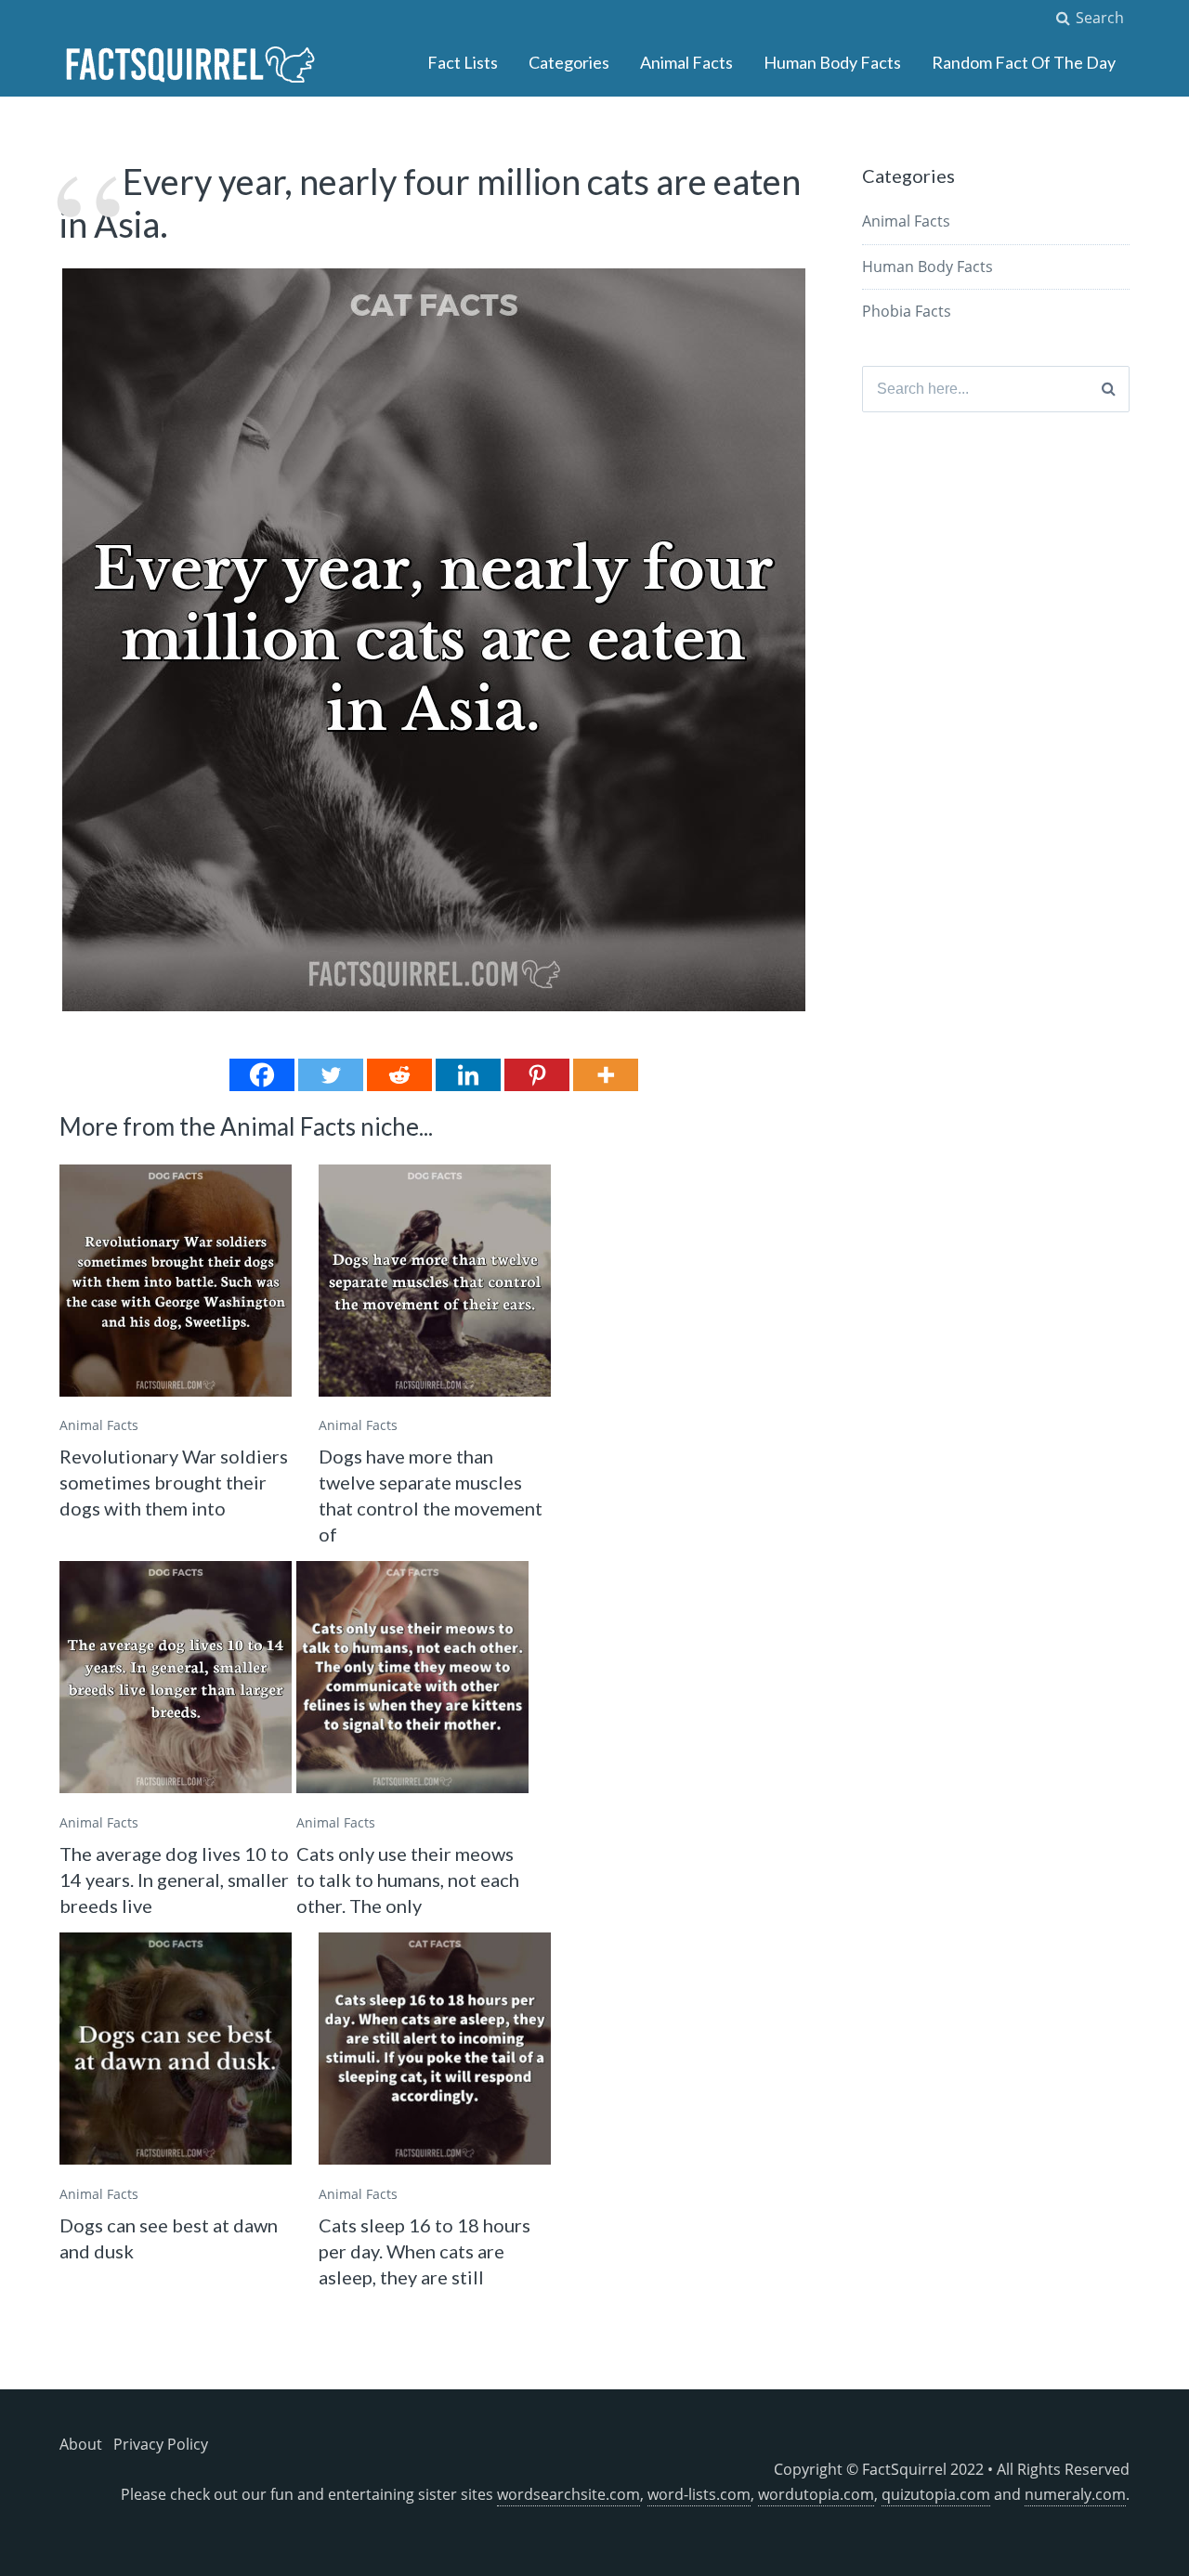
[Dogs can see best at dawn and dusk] (176, 2049)
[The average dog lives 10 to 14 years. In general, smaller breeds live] (176, 1677)
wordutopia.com (816, 2494)
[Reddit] (399, 1075)
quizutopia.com (936, 2494)
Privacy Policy (161, 2444)
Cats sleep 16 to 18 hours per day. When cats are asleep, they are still (425, 2251)
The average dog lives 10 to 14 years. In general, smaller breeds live (174, 1880)
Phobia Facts (907, 311)
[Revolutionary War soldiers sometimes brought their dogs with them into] (176, 1281)
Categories (569, 62)
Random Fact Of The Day (1024, 62)
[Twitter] (331, 1075)
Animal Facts (686, 62)
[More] (606, 1075)
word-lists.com (699, 2494)
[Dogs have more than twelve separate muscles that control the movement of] (435, 1281)
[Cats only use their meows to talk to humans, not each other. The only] (412, 1677)
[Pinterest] (537, 1075)
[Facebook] (262, 1075)
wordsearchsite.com (568, 2494)
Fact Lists (463, 62)
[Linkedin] (468, 1075)
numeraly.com (1075, 2494)
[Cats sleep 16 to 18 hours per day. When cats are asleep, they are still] (435, 2049)
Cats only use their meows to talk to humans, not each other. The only (408, 1880)
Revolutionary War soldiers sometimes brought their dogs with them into (174, 1482)
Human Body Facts (832, 62)
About (81, 2444)
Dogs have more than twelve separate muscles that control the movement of (431, 1495)
